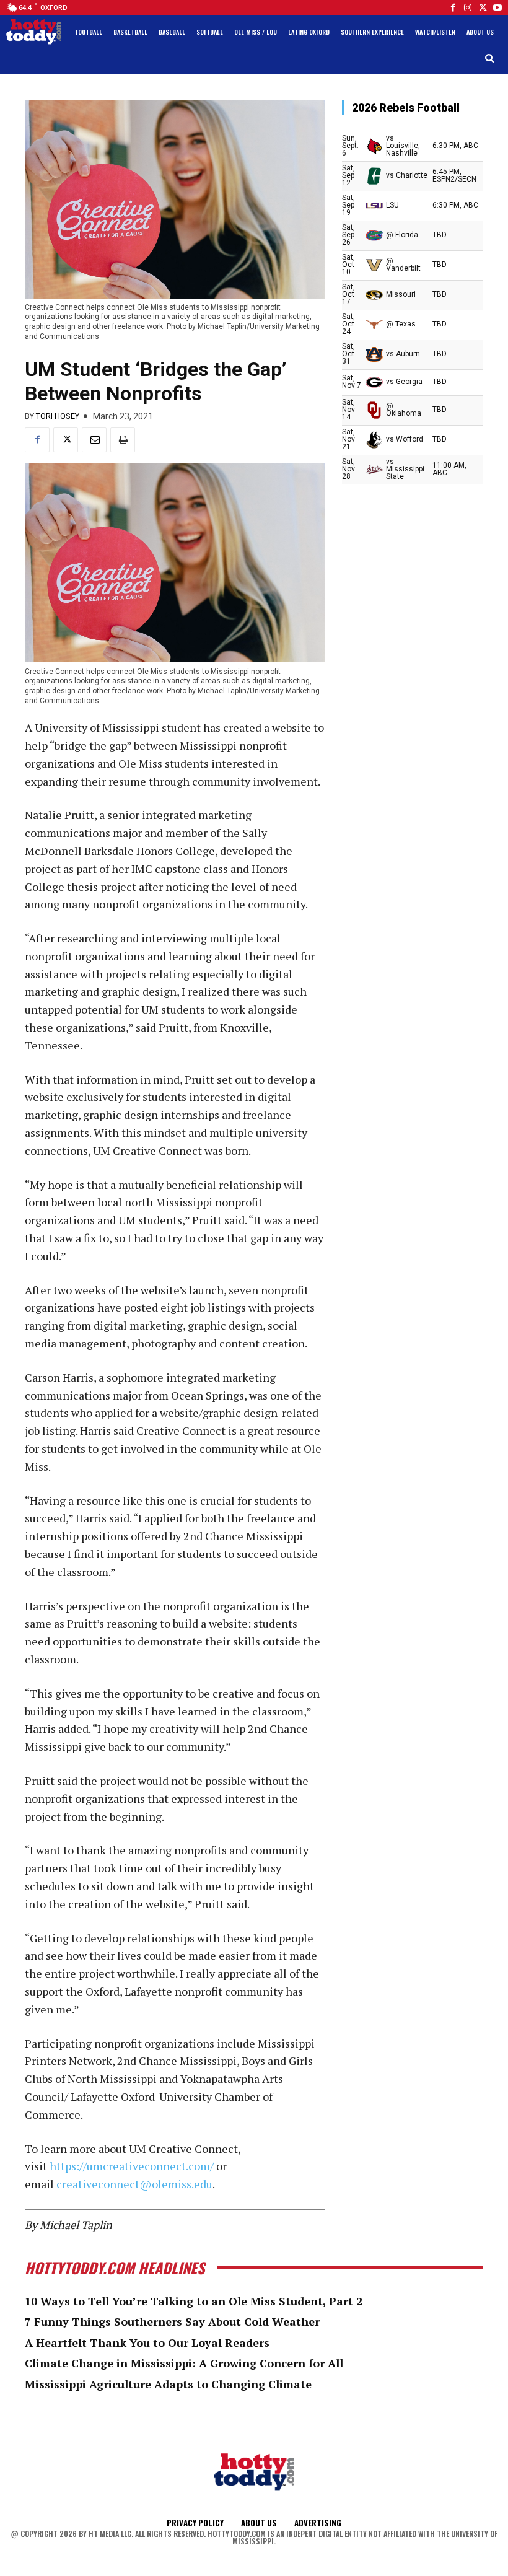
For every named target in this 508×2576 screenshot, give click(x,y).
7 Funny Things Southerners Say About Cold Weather (172, 2321)
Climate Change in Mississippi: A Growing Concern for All (184, 2363)
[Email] (94, 440)
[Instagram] (468, 7)
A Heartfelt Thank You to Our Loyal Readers (147, 2342)
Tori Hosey (58, 416)
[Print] (123, 440)
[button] (490, 59)
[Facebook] (453, 7)
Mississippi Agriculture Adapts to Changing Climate (168, 2384)
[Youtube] (497, 7)
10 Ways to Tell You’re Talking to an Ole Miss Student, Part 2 (194, 2301)
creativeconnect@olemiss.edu (134, 2184)
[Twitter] (483, 7)
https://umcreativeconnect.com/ (132, 2166)
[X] (66, 440)
